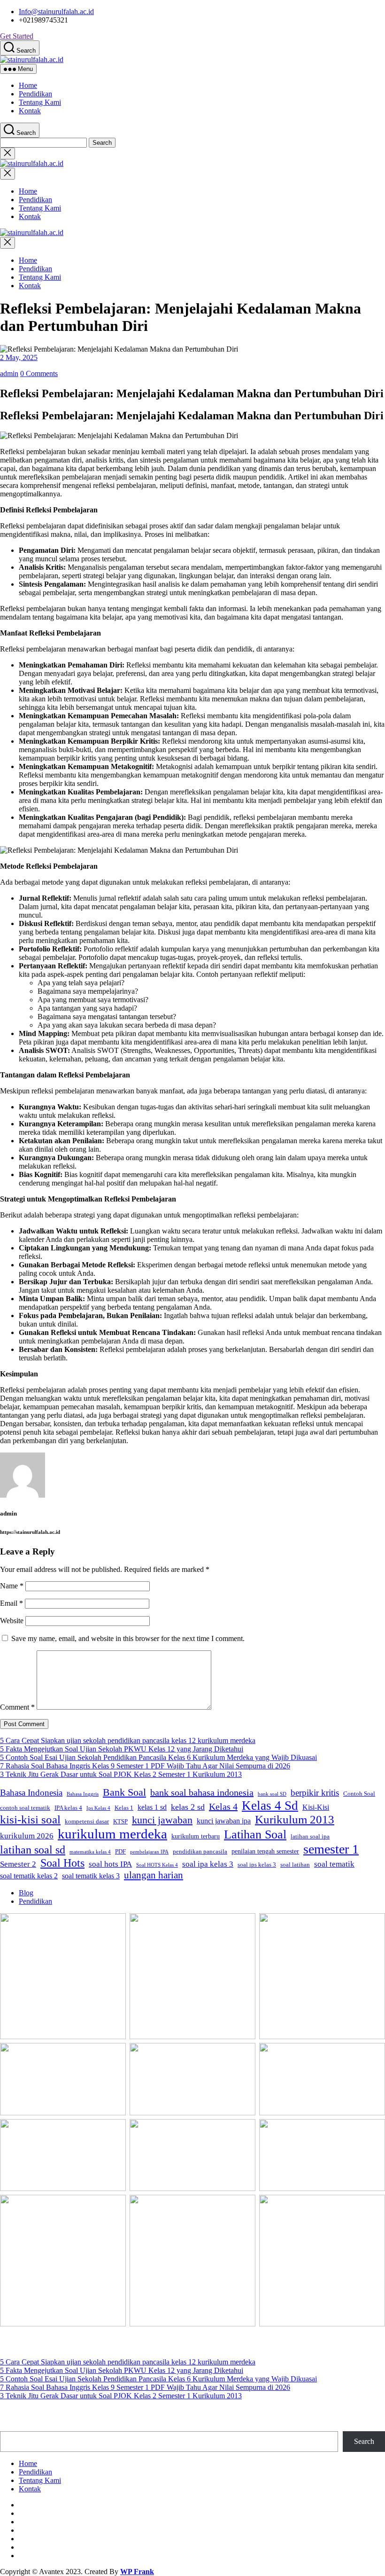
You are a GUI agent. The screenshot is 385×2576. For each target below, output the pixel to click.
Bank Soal (124, 1792)
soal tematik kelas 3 (91, 1876)
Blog (26, 1893)
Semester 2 (18, 1864)
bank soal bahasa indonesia (202, 1792)
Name (12, 1586)
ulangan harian (154, 1875)
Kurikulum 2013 (295, 1819)
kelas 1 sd (152, 1807)
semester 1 (331, 1849)
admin (9, 373)
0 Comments (39, 373)
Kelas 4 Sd (270, 1806)
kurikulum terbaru (196, 1836)
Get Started (17, 36)
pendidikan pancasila (200, 1852)
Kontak (30, 111)
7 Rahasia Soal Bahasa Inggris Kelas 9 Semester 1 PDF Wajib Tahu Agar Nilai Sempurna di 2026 (145, 1766)
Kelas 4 (223, 1806)
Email (12, 1603)
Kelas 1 (124, 1808)
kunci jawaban (162, 1820)
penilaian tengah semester (265, 1851)
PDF (120, 1852)
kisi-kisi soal (30, 1819)
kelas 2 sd (188, 1807)
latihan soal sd (33, 1850)
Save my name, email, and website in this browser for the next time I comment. (128, 1638)
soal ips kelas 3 (257, 1865)
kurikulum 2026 (27, 1836)
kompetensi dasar (87, 1822)
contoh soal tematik (25, 1808)
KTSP (120, 1822)
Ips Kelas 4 (98, 1808)
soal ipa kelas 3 (208, 1864)
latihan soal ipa (310, 1837)
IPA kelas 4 (68, 1808)
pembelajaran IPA (149, 1852)
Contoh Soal (359, 1794)
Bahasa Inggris (83, 1794)
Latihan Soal (255, 1834)
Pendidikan (35, 94)
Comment (17, 1707)
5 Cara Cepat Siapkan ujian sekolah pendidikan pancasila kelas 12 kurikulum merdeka (128, 1740)
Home (28, 85)
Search (364, 2441)
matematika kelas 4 (90, 1852)
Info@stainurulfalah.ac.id (56, 12)
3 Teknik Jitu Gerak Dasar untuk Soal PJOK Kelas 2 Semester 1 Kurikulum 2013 (121, 1774)
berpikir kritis (315, 1793)
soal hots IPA (110, 1864)
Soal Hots (62, 1863)
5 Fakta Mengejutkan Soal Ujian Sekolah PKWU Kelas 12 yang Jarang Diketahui (122, 1749)
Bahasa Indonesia (31, 1793)
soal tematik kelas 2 (29, 1876)
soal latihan (295, 1865)
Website (12, 1621)
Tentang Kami (40, 102)
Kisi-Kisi (316, 1807)
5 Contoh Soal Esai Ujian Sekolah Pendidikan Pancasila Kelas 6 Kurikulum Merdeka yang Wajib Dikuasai (158, 1757)
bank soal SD (272, 1794)
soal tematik (334, 1864)
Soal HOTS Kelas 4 (157, 1865)
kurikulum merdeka (112, 1834)
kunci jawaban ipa (224, 1821)
